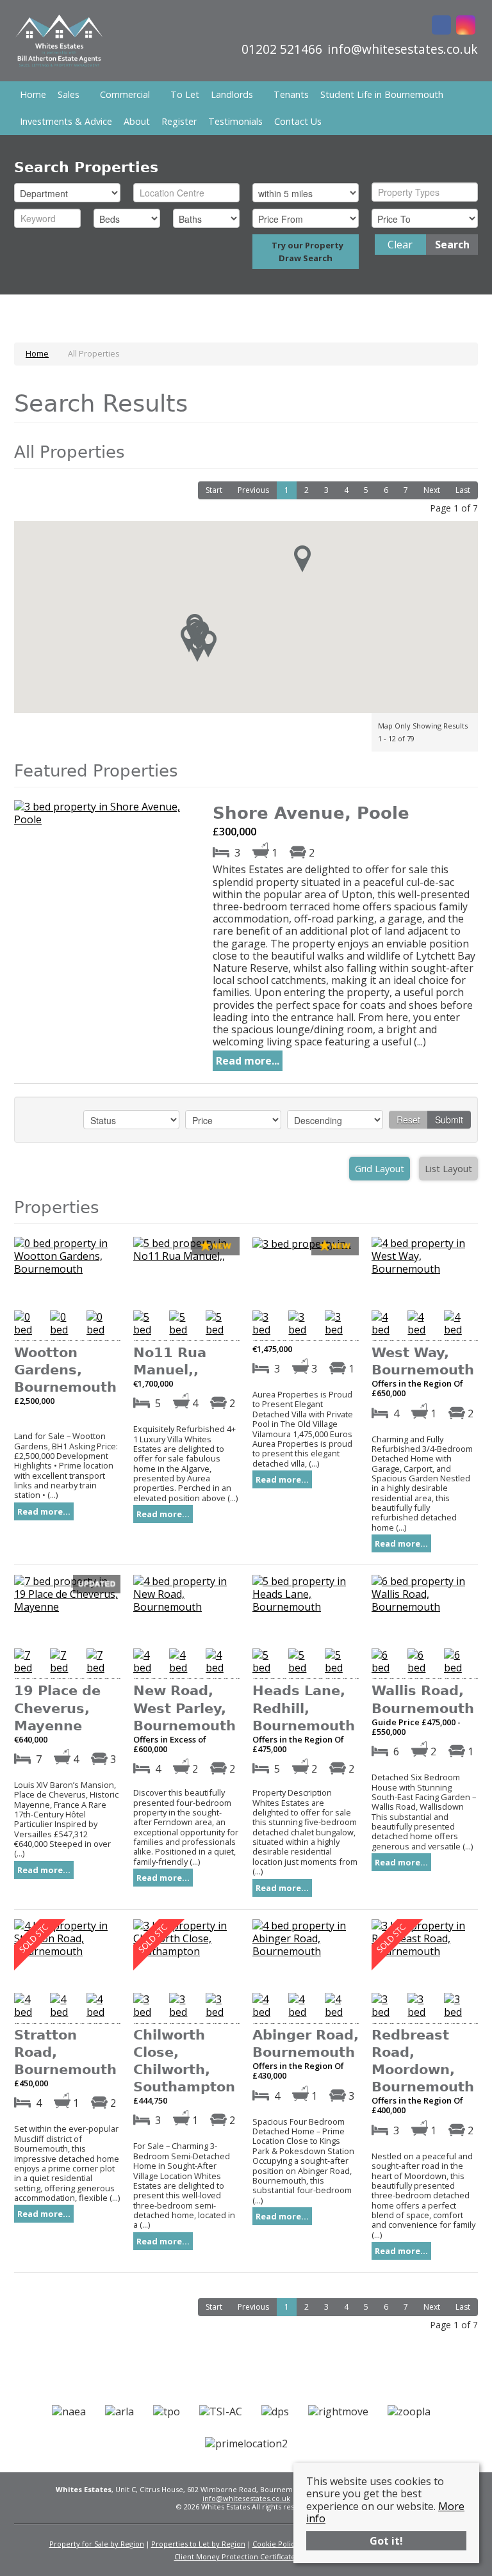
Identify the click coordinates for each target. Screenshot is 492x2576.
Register (179, 121)
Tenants (291, 94)
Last (463, 490)
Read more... (248, 1061)
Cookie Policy (275, 2544)
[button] (197, 648)
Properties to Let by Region (198, 2544)
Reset (408, 1120)
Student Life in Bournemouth (382, 94)
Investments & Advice (66, 121)
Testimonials (235, 121)
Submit (449, 1120)
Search (452, 245)
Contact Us (298, 121)
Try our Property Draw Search (306, 252)
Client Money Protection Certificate (235, 2556)
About (137, 121)
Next (432, 490)
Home (33, 94)
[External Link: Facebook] (441, 26)
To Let (185, 94)
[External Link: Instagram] (466, 26)
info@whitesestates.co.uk (246, 2498)
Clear (400, 245)
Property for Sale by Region (97, 2544)
